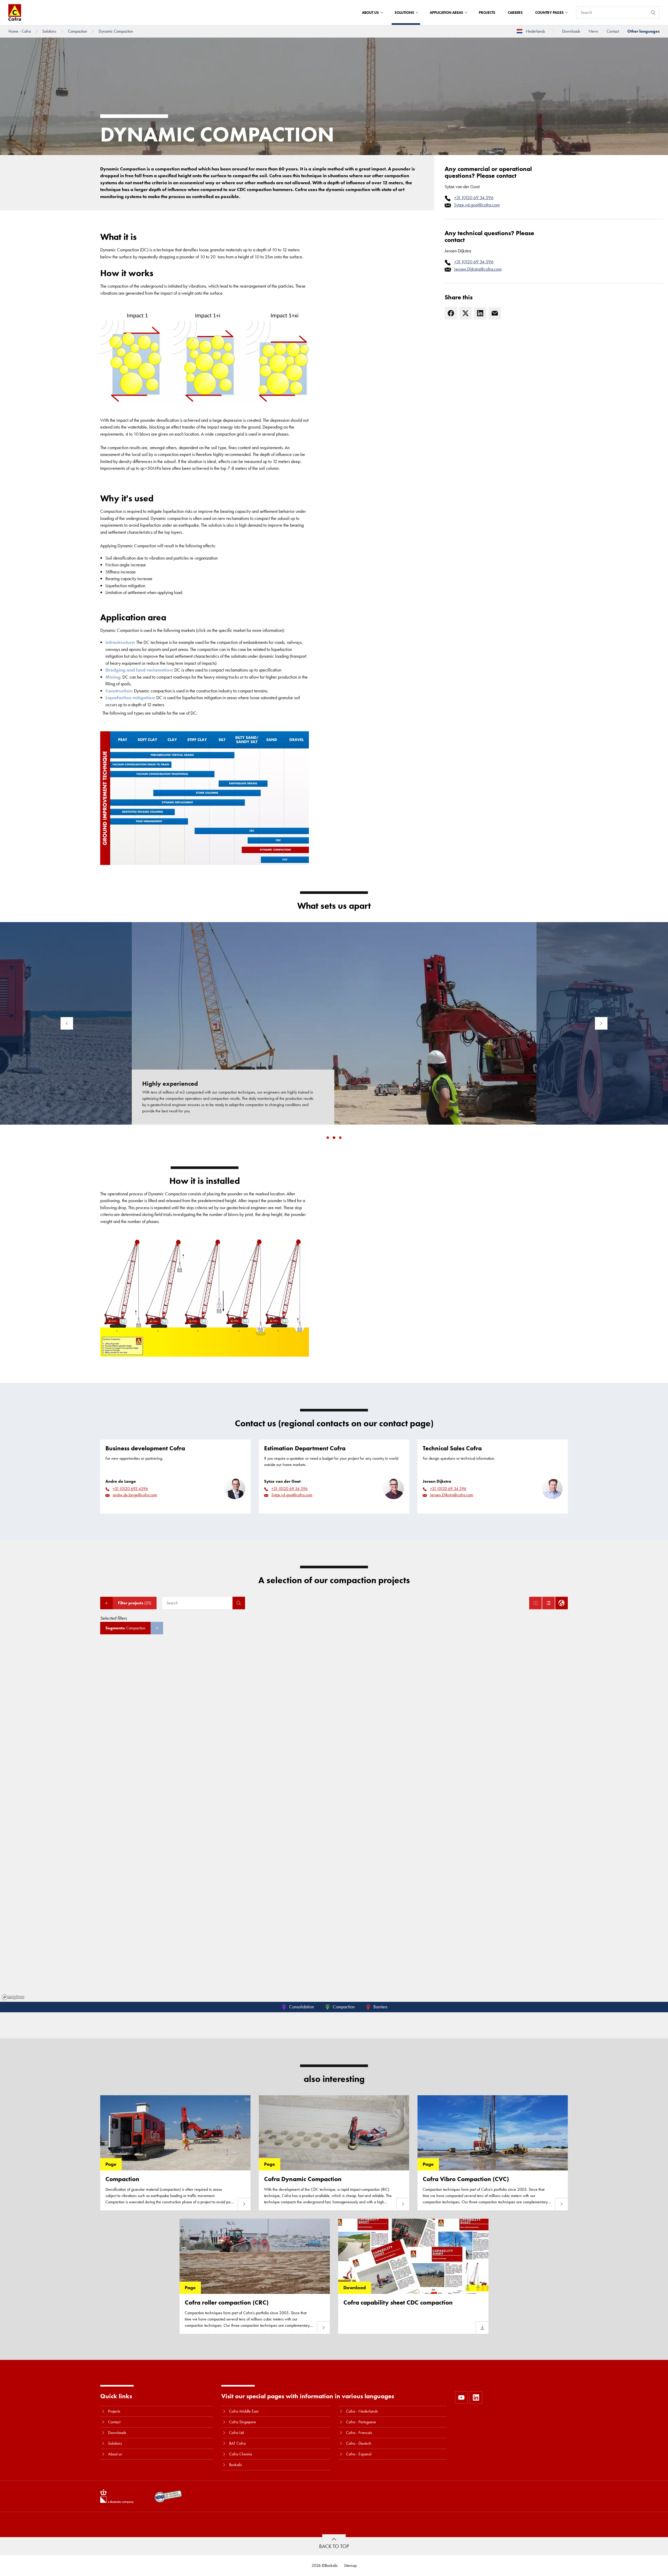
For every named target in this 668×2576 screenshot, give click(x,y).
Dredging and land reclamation (139, 670)
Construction (119, 691)
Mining (113, 677)
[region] (334, 1823)
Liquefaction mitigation (130, 698)
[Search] (653, 13)
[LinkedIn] (480, 313)
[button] (328, 1138)
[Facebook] (451, 313)
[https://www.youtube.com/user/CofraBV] (461, 2397)
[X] (466, 313)
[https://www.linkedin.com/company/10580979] (476, 2397)
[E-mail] (495, 313)
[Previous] (67, 1023)
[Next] (601, 1023)
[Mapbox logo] (13, 1997)
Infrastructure (120, 642)
